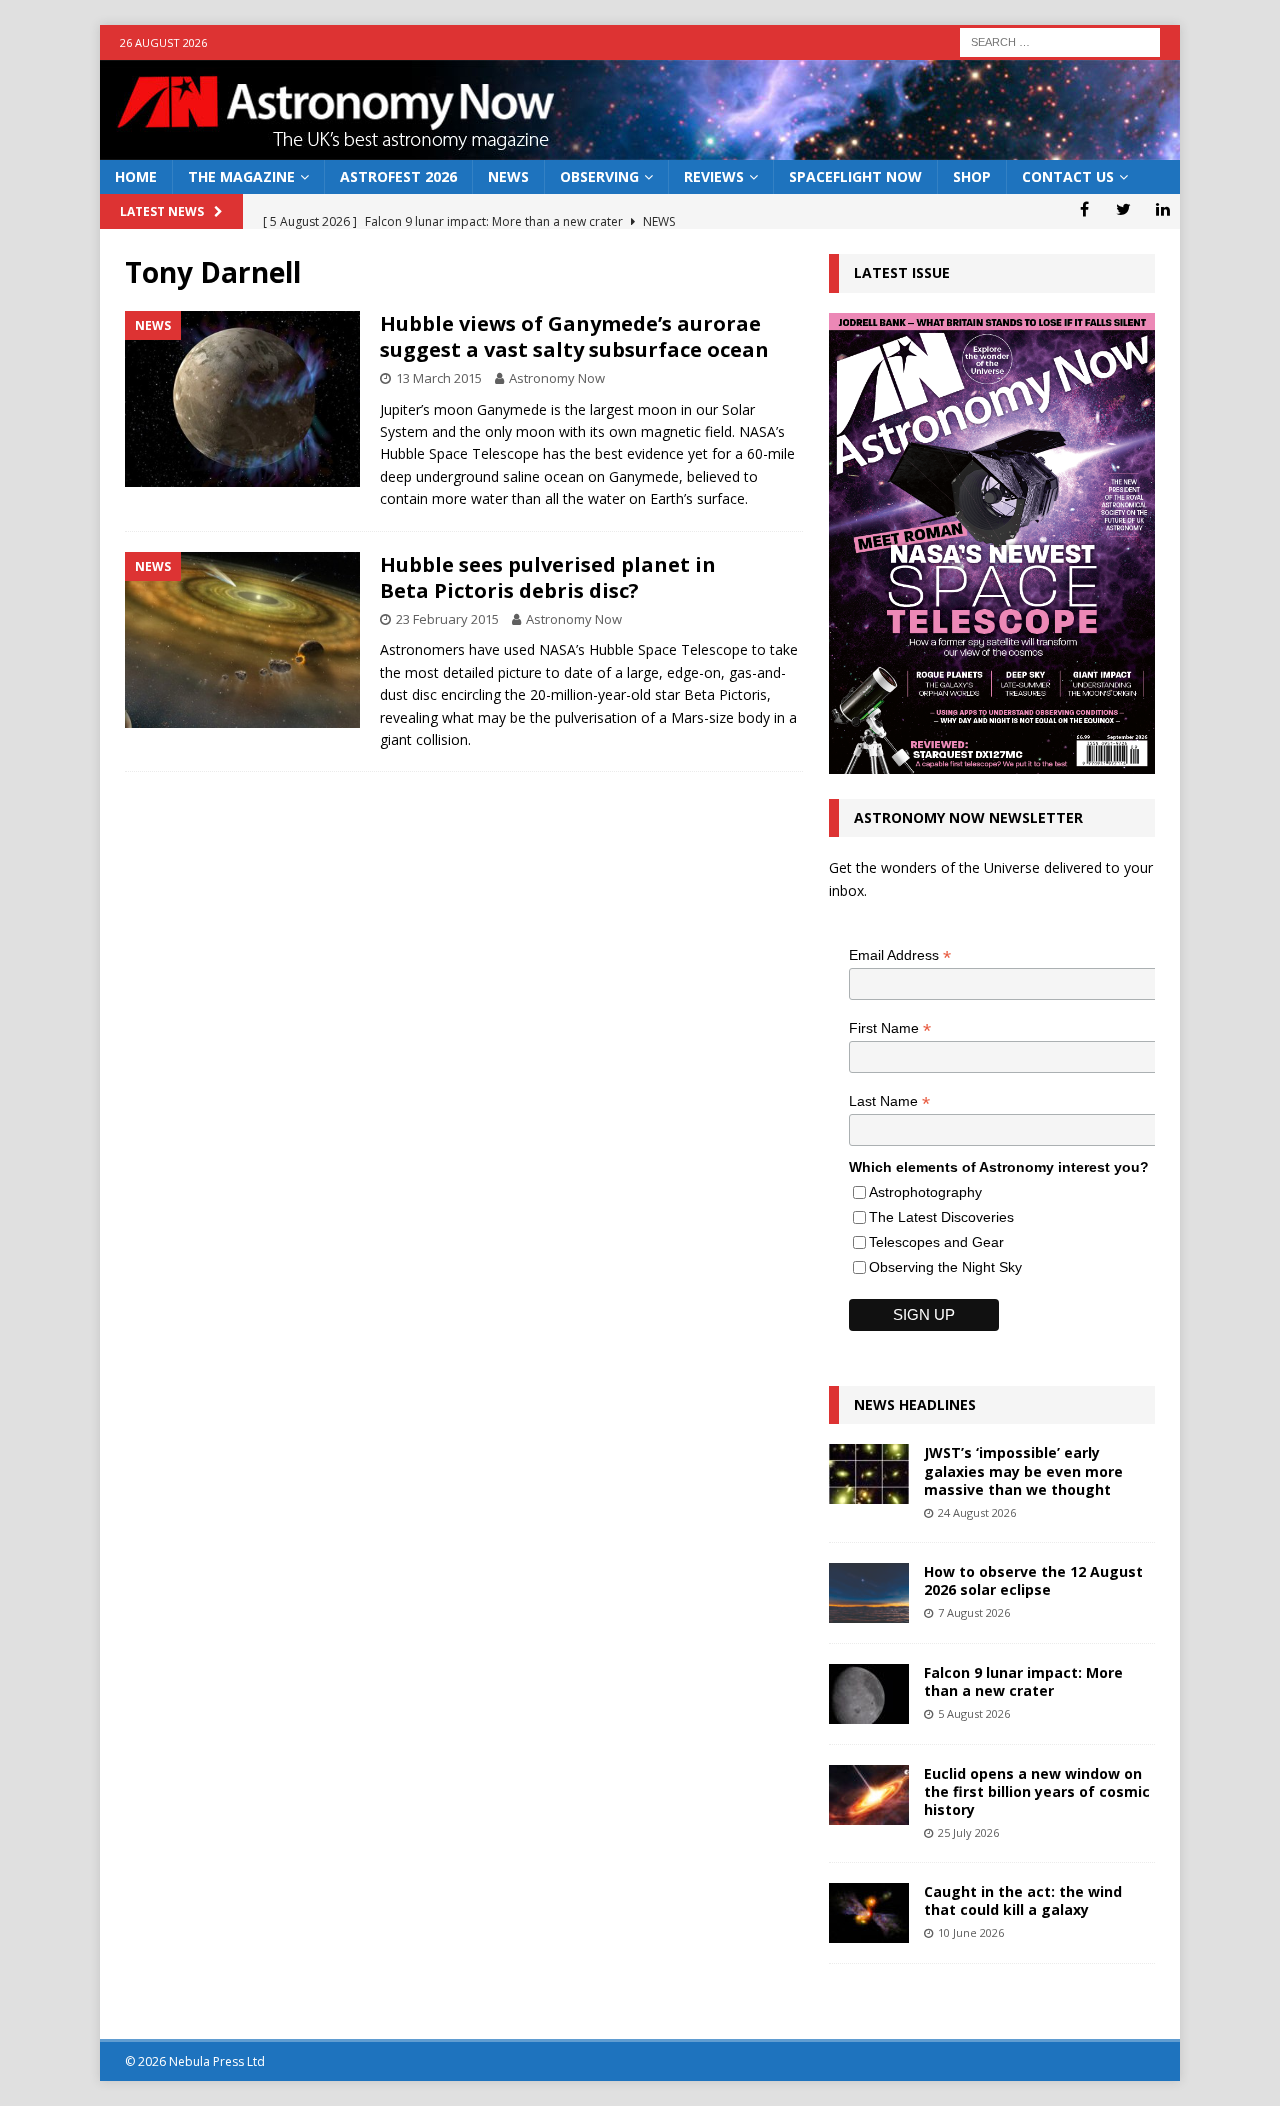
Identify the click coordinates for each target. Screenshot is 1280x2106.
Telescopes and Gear (936, 1242)
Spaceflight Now (855, 176)
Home (136, 176)
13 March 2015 (439, 378)
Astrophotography (925, 1192)
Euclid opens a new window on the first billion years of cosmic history (1037, 1791)
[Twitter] (1123, 209)
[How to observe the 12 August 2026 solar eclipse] (869, 1593)
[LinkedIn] (1162, 209)
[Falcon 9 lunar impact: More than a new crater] (869, 1694)
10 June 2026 (971, 1932)
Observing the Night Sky (945, 1267)
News (508, 176)
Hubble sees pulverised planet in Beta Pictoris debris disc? (548, 577)
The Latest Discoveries (941, 1217)
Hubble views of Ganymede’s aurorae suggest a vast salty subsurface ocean (574, 336)
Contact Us (1068, 176)
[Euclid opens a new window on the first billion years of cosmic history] (869, 1795)
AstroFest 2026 (398, 176)
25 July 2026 (968, 1832)
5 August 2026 (974, 1713)
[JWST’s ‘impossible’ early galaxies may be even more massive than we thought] (869, 1474)
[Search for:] (1060, 40)
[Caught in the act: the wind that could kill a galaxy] (869, 1913)
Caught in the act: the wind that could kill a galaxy (1023, 1900)
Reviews (714, 176)
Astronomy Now (557, 378)
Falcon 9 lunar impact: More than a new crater (1023, 1681)
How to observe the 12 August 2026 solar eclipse (1033, 1580)
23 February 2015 (447, 619)
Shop (972, 176)
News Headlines (915, 1404)
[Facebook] (1084, 209)
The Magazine (241, 176)
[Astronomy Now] (640, 148)
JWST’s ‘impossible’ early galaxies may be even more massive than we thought (1023, 1470)
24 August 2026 (977, 1512)
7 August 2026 (974, 1612)
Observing (599, 176)
